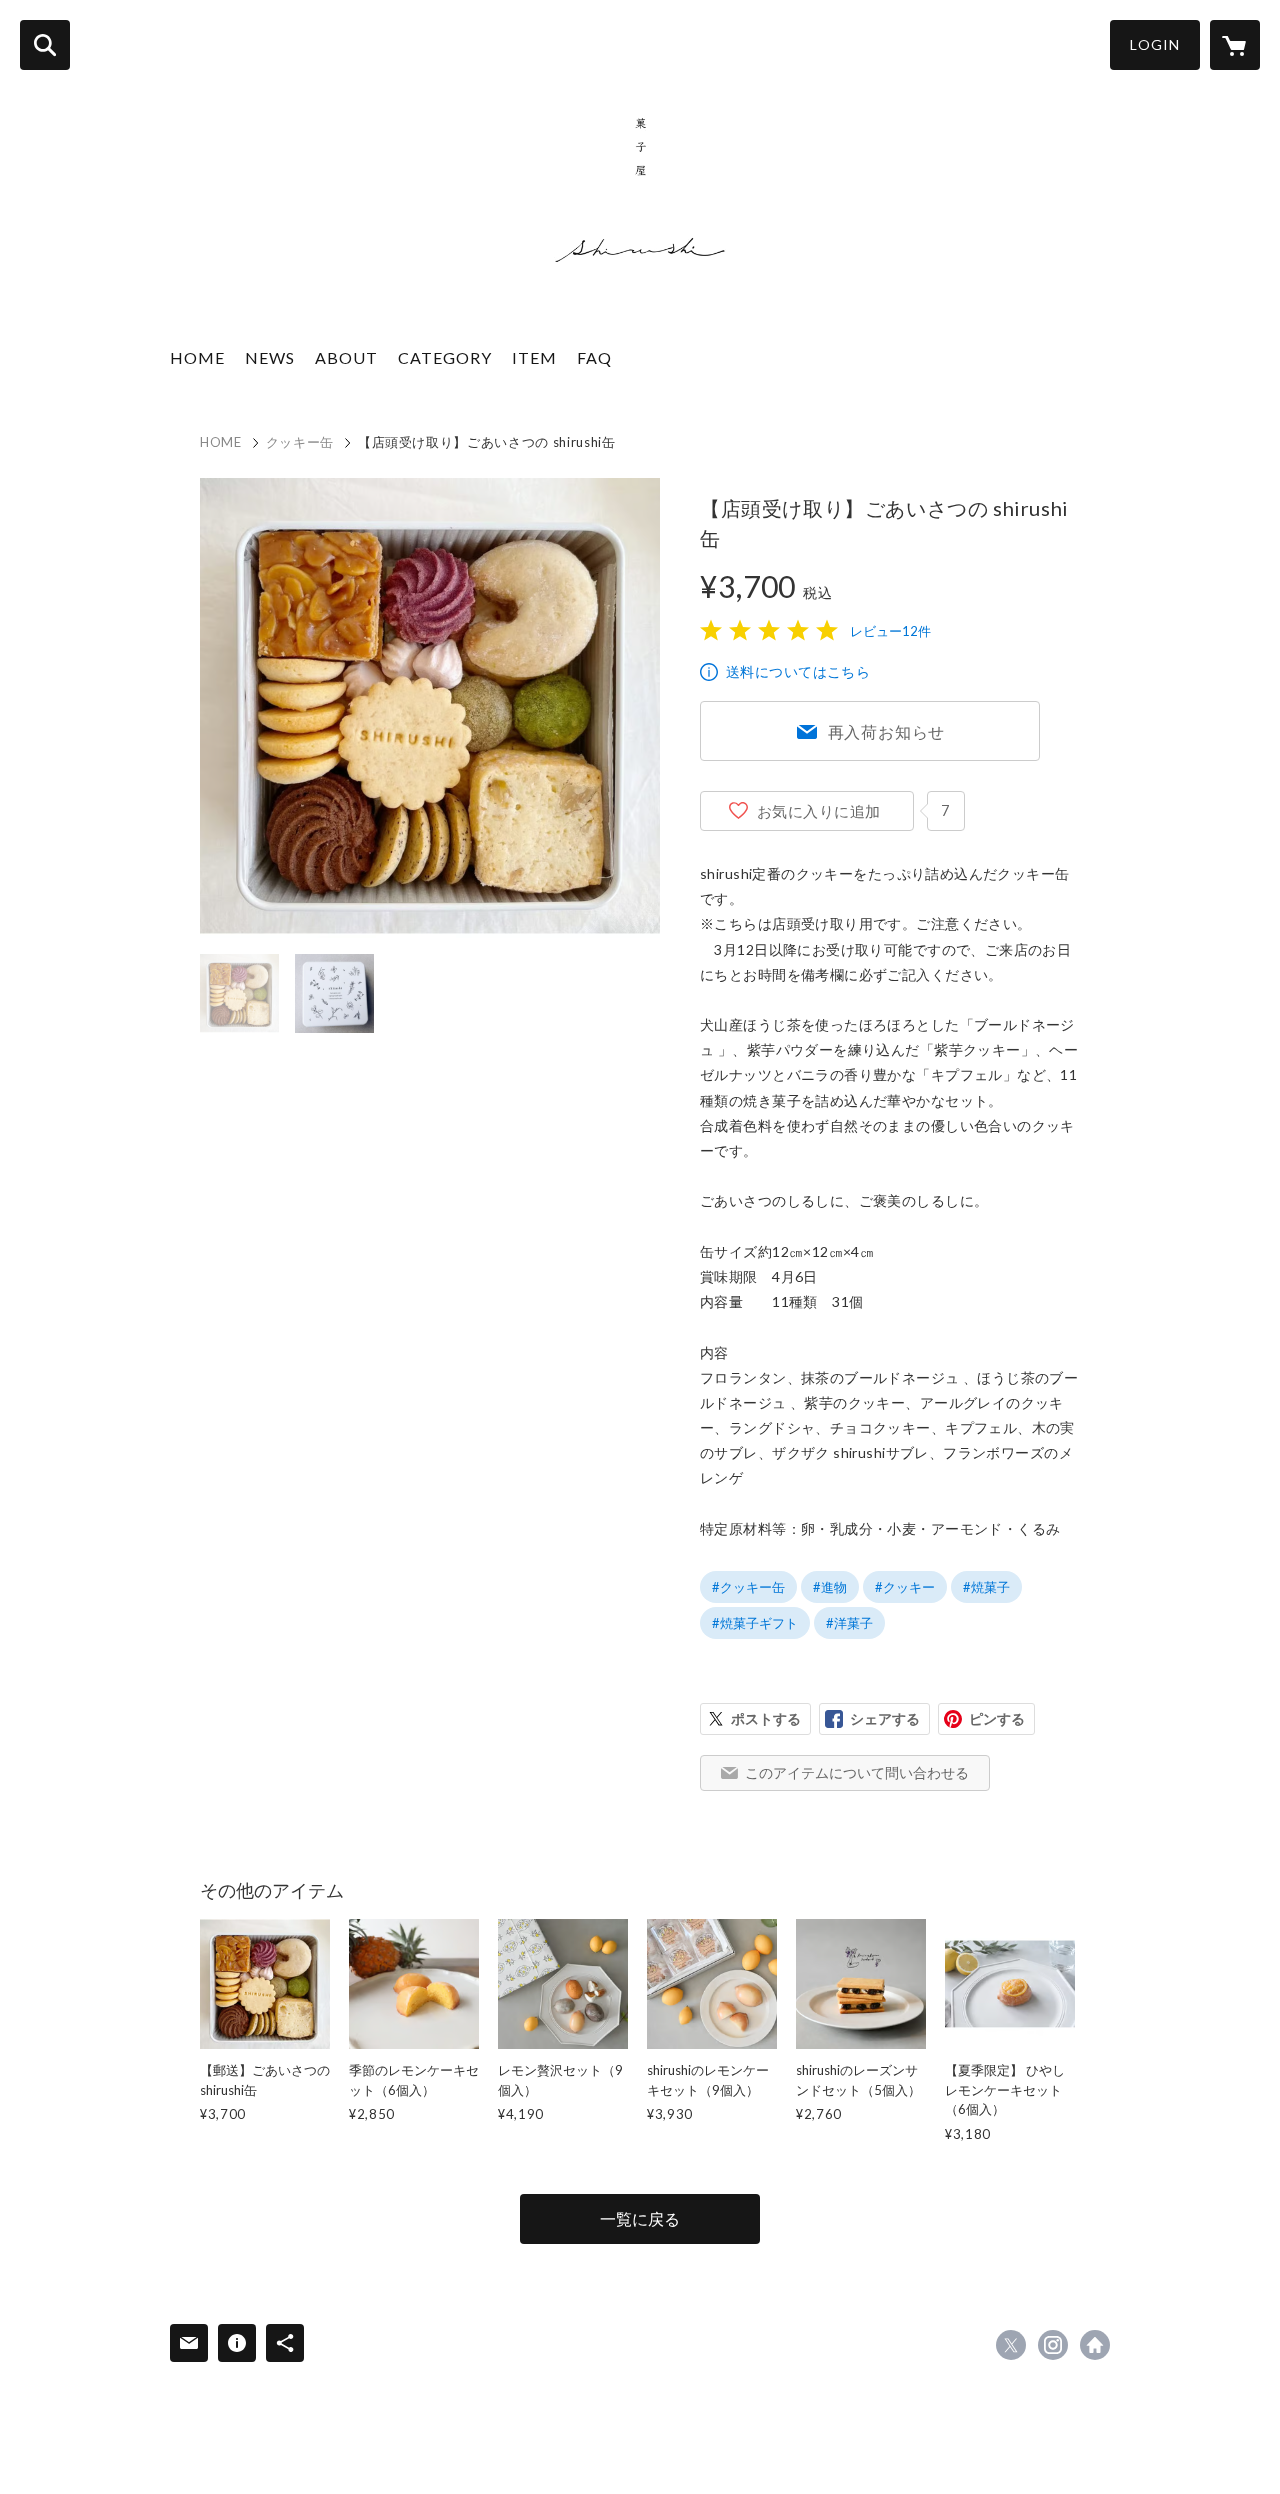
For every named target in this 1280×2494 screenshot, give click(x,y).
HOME (197, 357)
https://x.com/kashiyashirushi (1011, 2345)
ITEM (534, 357)
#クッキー (905, 1587)
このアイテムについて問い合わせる (857, 1772)
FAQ (594, 357)
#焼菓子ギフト (755, 1623)
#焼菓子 (986, 1587)
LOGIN (1155, 44)
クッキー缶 (300, 442)
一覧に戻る (640, 2218)
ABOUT (346, 357)
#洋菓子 (849, 1623)
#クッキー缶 (748, 1587)
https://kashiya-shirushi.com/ (1095, 2345)
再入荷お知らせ (887, 731)
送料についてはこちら (798, 671)
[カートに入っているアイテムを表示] (1235, 45)
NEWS (270, 357)
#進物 (830, 1587)
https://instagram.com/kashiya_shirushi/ (1053, 2345)
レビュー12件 (890, 631)
